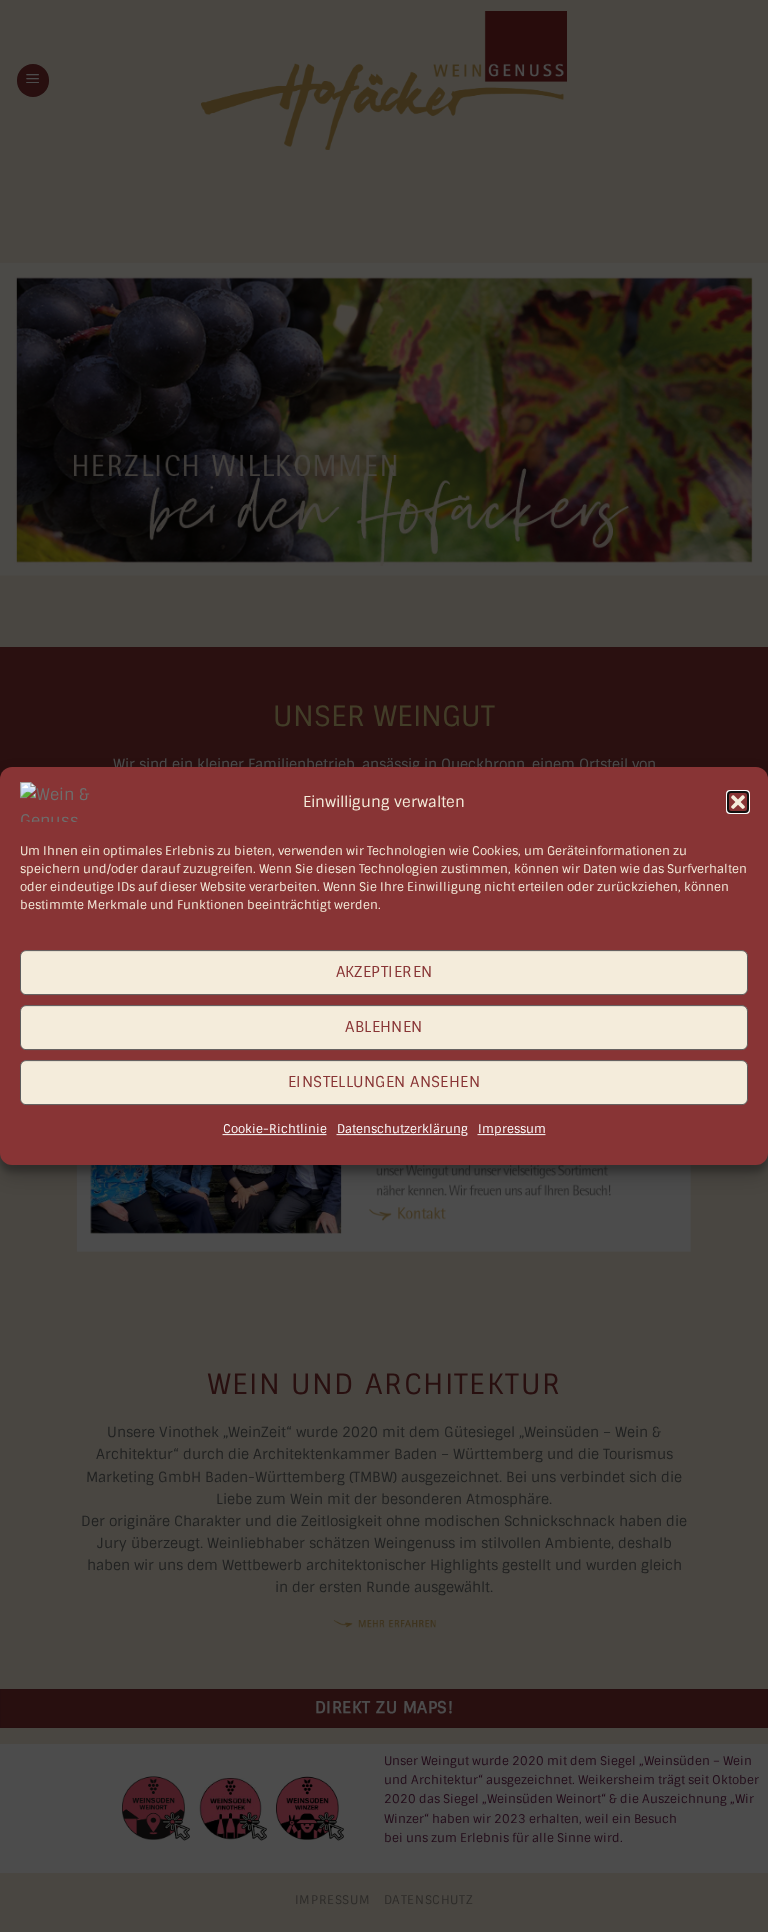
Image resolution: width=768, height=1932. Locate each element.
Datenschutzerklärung (402, 1129)
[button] (738, 802)
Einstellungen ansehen (384, 1082)
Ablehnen (384, 1027)
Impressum (512, 1129)
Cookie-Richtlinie (275, 1129)
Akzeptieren (384, 972)
